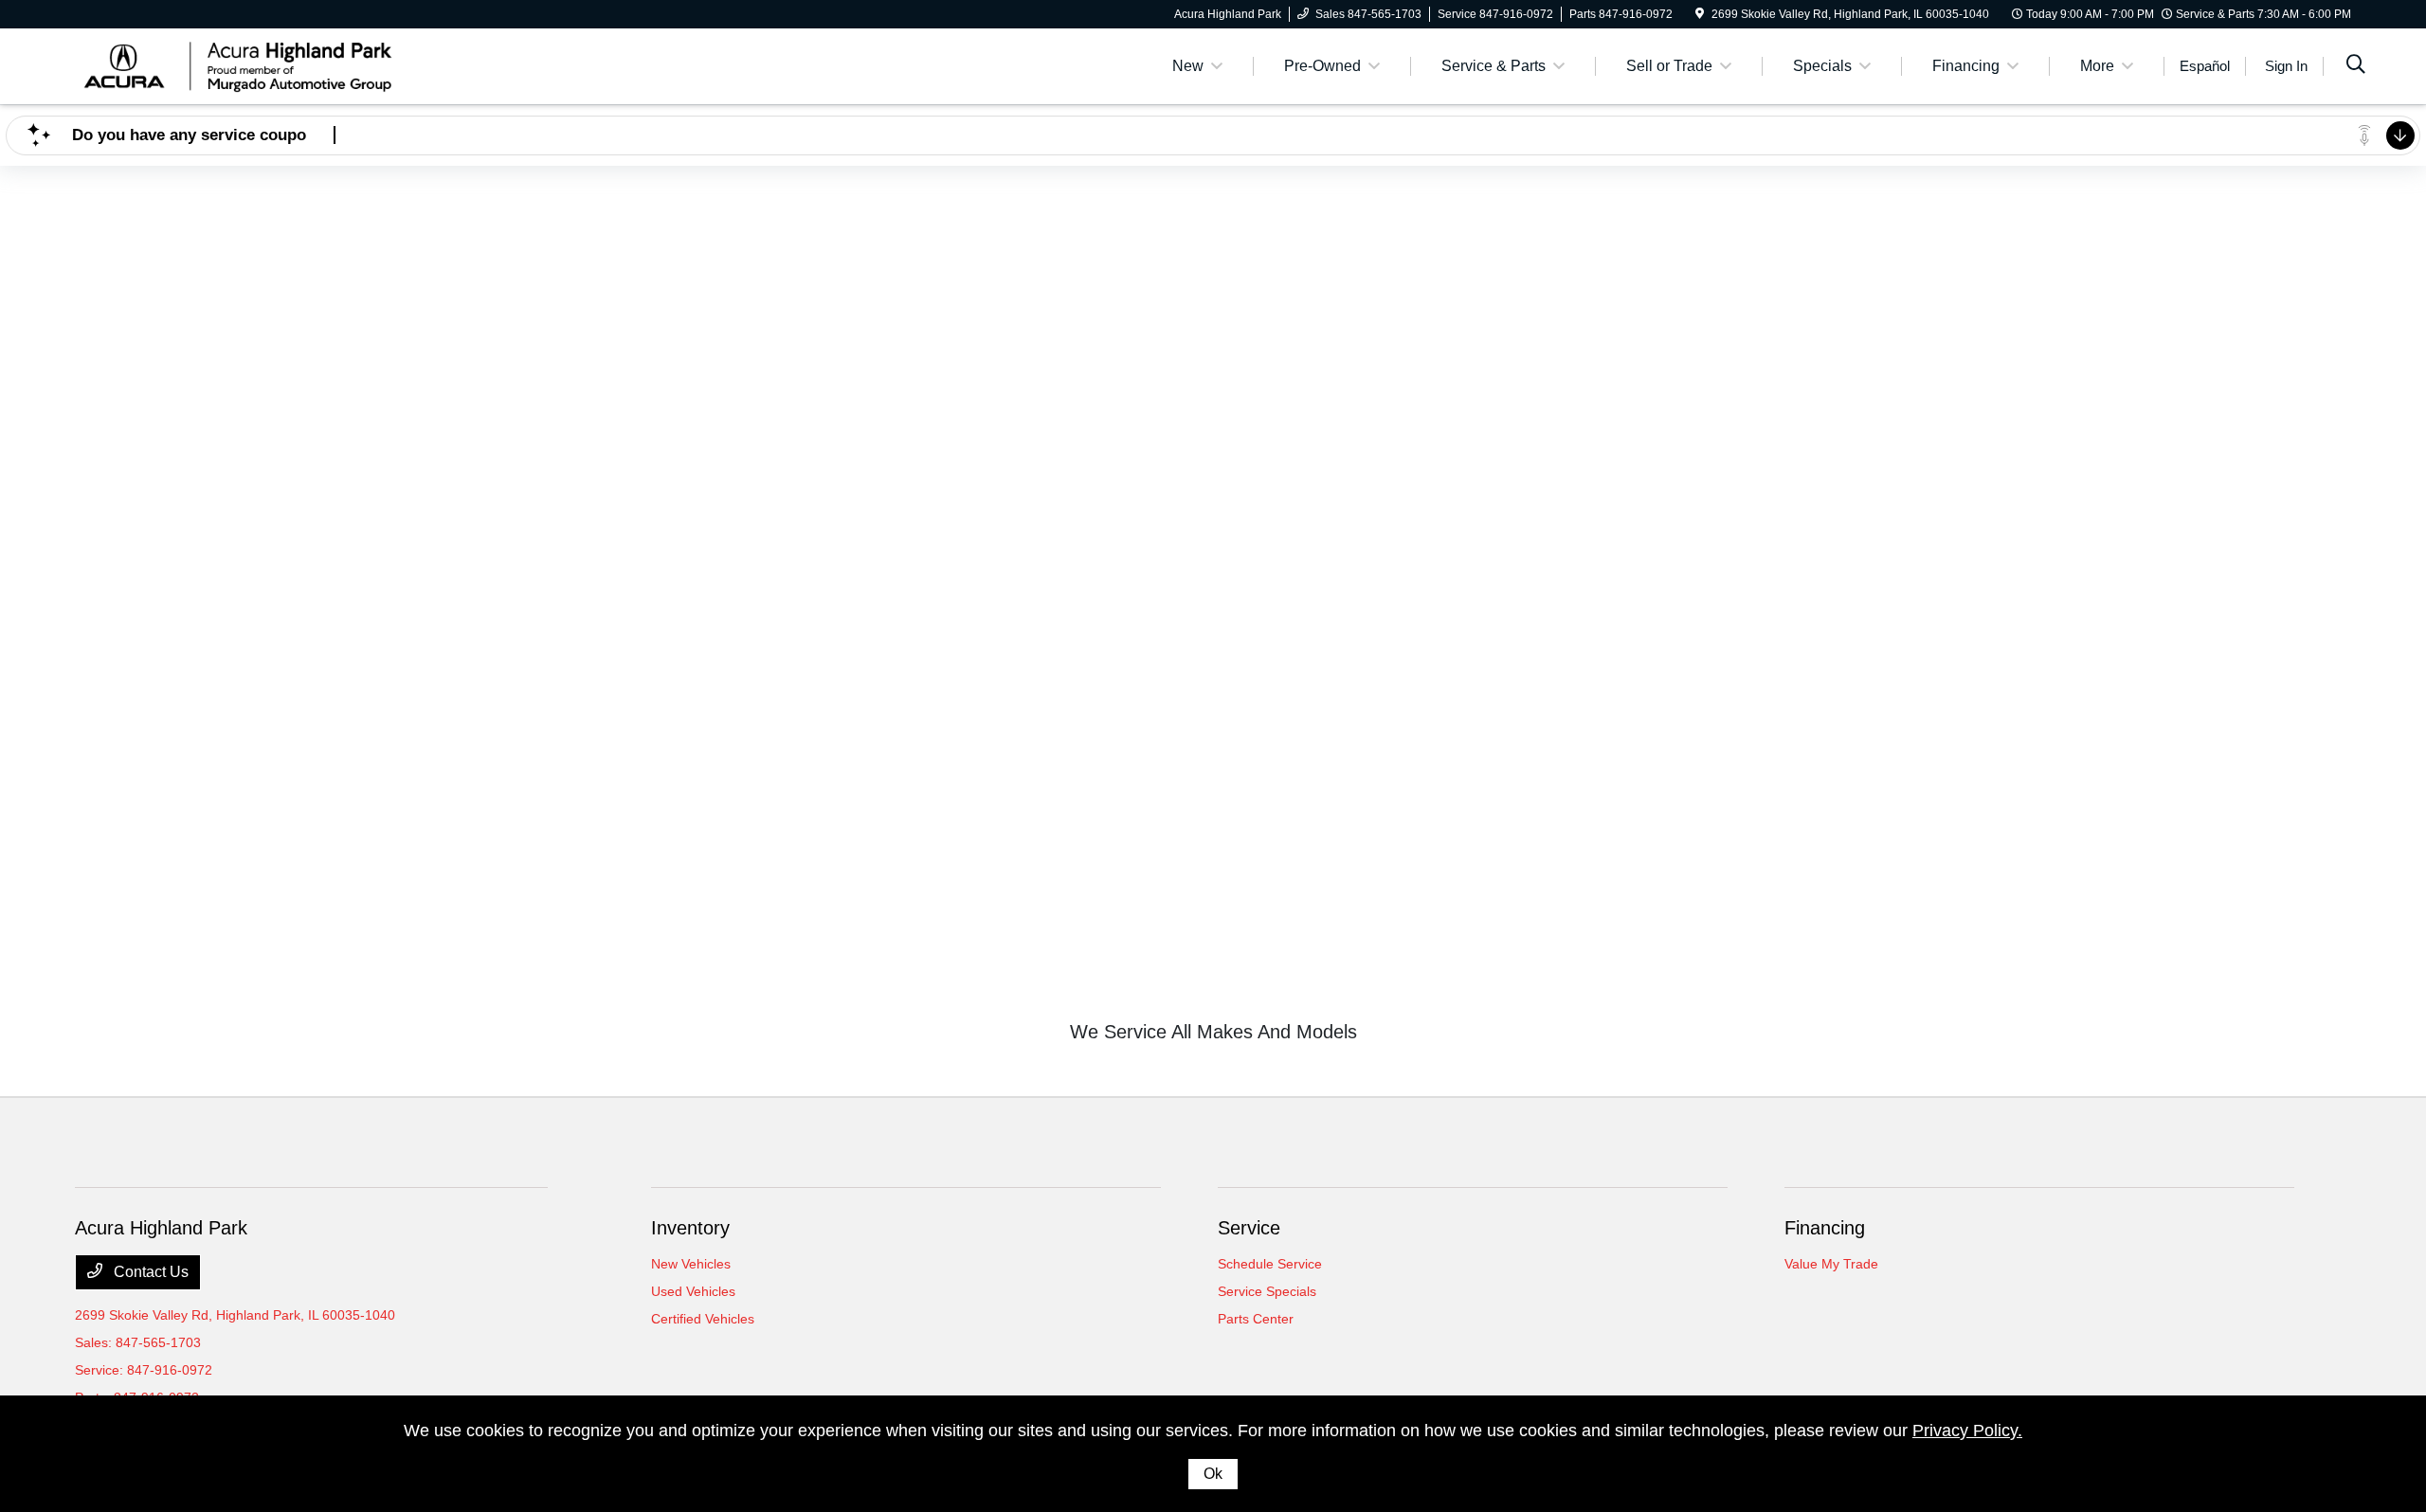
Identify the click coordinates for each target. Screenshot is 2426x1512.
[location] (1700, 14)
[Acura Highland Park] (238, 65)
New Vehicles (691, 1264)
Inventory (690, 1228)
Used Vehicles (693, 1291)
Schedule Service (1270, 1264)
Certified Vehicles (703, 1319)
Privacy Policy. (1967, 1431)
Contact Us (149, 1272)
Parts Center (1256, 1319)
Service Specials (1267, 1291)
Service (1249, 1228)
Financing (1825, 1228)
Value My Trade (1831, 1264)
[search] (2356, 66)
